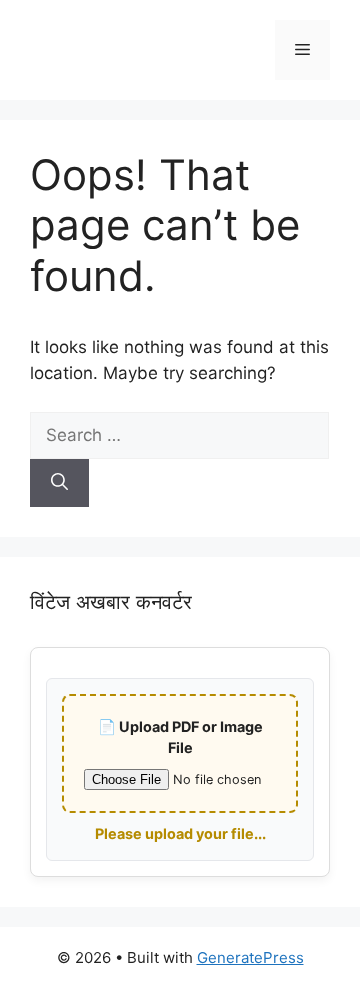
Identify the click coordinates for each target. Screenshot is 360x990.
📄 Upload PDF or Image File (180, 737)
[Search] (59, 483)
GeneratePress (250, 957)
